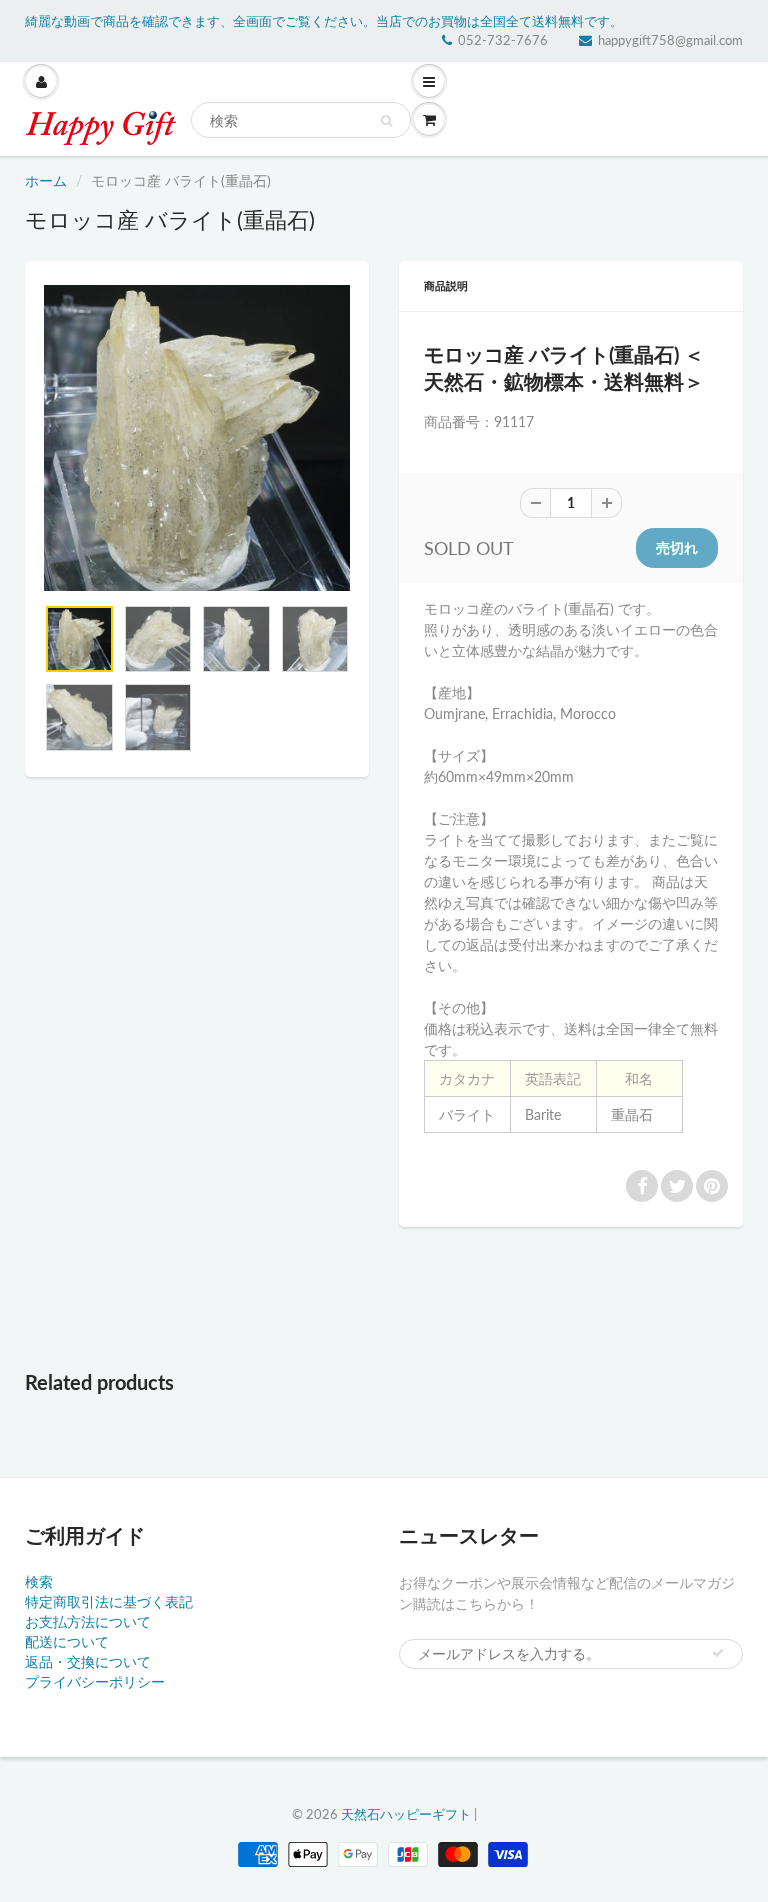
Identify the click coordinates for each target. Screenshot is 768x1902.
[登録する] (718, 1653)
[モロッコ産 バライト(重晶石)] (197, 438)
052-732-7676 (503, 40)
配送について (67, 1641)
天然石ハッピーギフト (406, 1814)
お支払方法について (88, 1621)
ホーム (46, 180)
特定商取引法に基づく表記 (109, 1601)
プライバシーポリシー (95, 1681)
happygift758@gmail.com (670, 40)
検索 (39, 1581)
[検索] (386, 121)
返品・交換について (88, 1661)
